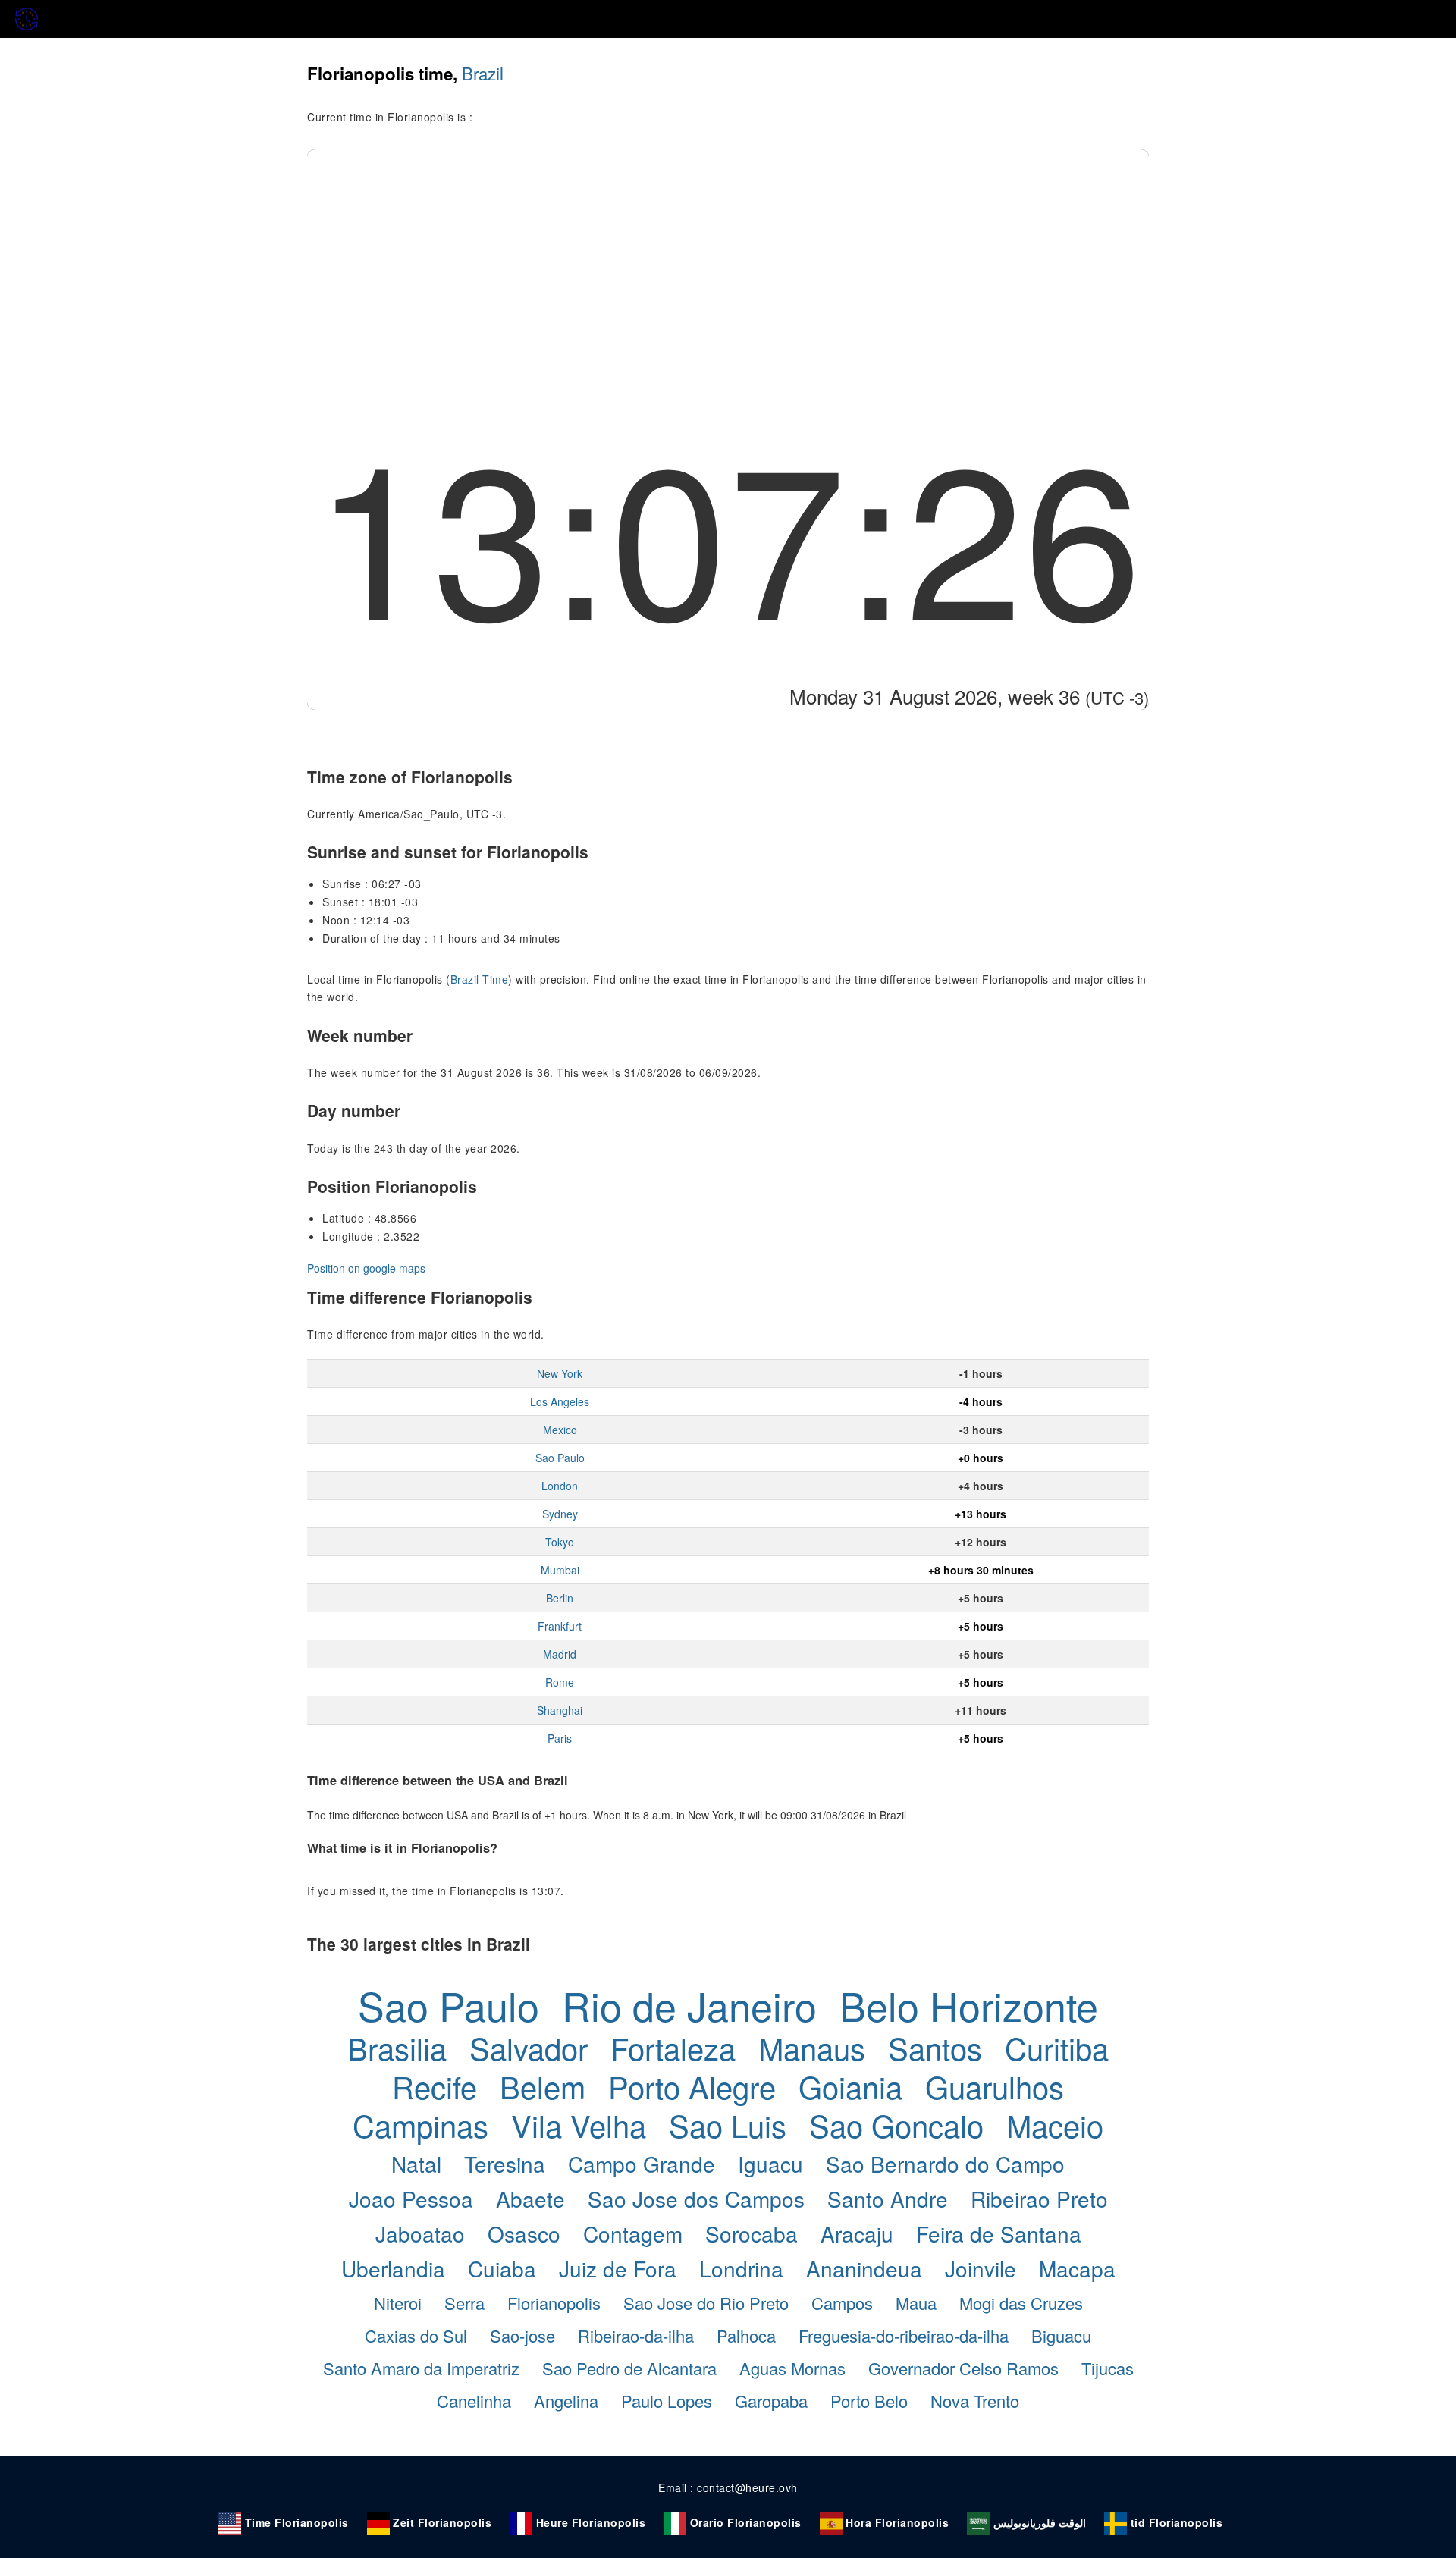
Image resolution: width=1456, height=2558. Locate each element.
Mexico (560, 1430)
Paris (560, 1738)
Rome (560, 1682)
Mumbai (560, 1570)
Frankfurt (560, 1626)
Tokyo (560, 1542)
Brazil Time (480, 979)
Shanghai (560, 1710)
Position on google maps (366, 1268)
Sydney (560, 1514)
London (560, 1486)
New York (560, 1373)
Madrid (560, 1654)
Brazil (483, 73)
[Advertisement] (728, 263)
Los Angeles (560, 1401)
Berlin (560, 1598)
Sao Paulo (560, 1458)
